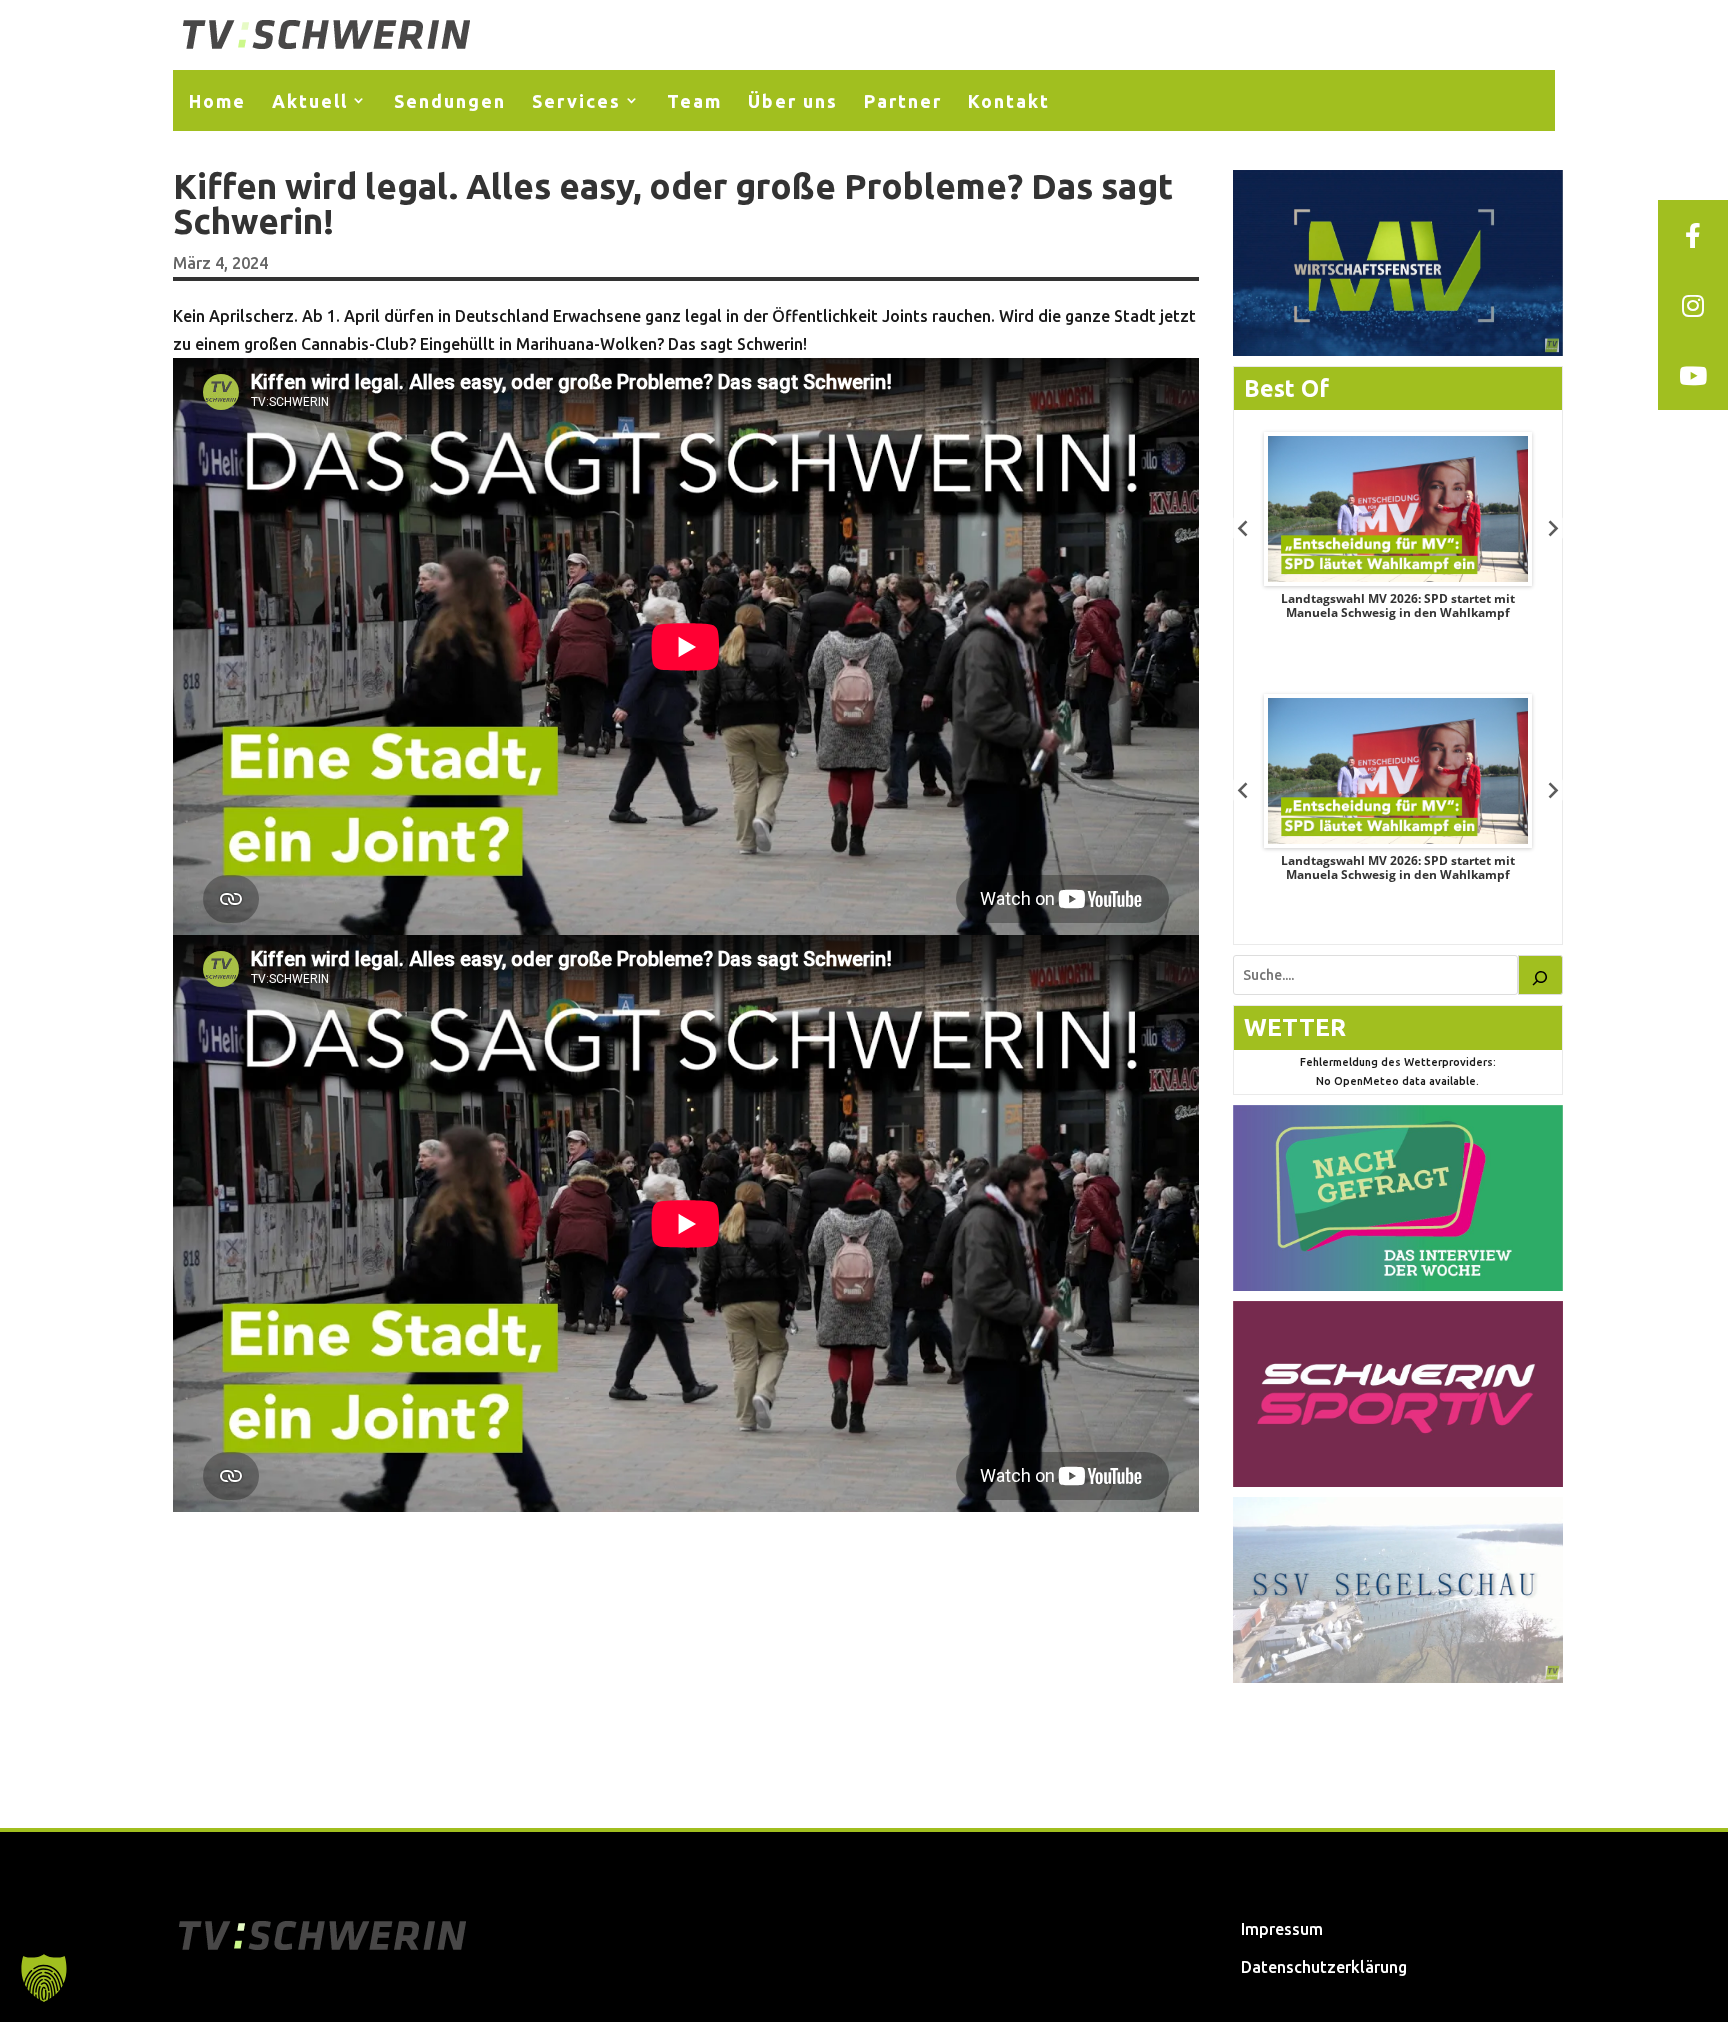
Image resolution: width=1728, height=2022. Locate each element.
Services (576, 101)
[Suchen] (1541, 975)
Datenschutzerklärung (1324, 1967)
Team (694, 101)
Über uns (793, 101)
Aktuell (310, 101)
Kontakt (1009, 101)
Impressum (1282, 1929)
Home (217, 101)
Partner (903, 101)
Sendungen (450, 101)
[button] (44, 1978)
